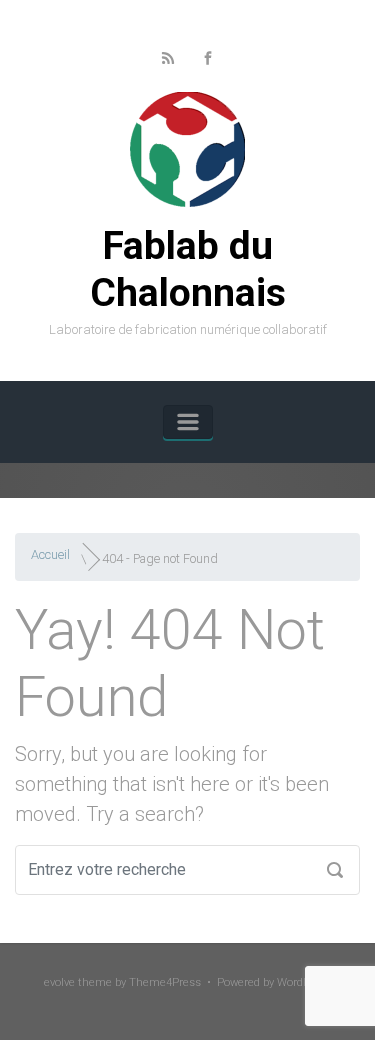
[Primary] (188, 422)
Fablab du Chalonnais (188, 269)
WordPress (304, 982)
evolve (59, 982)
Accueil (50, 554)
